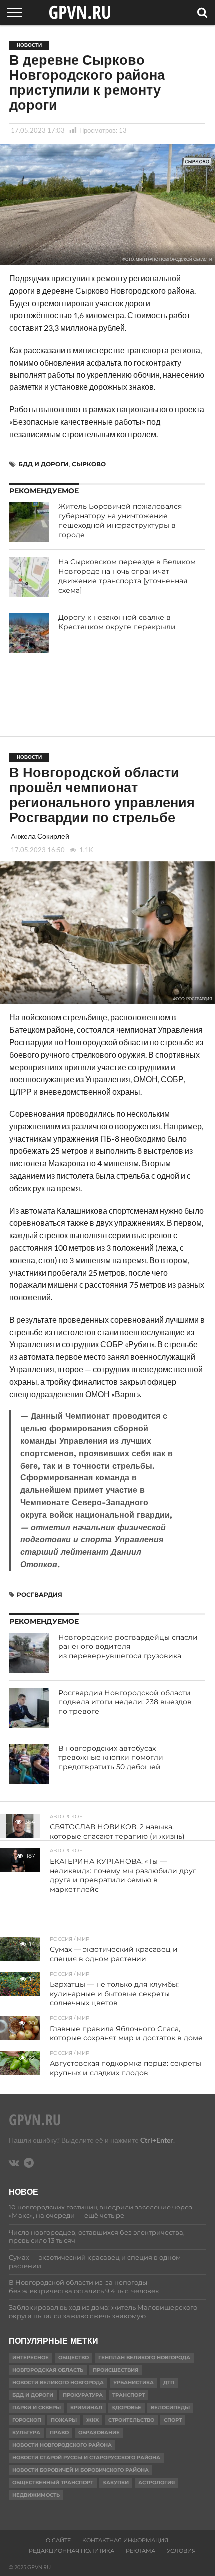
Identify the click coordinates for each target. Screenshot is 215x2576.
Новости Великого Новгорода (58, 2383)
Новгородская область (48, 2370)
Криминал (86, 2407)
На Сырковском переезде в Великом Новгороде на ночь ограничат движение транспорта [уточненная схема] (127, 576)
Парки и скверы (37, 2407)
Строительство (131, 2420)
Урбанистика (134, 2383)
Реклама (141, 2551)
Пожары (64, 2420)
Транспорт (129, 2395)
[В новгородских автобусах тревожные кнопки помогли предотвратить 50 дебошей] (29, 1764)
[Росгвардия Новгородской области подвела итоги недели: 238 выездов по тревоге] (29, 1708)
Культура (26, 2432)
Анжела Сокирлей (40, 836)
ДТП (169, 2383)
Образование (99, 2432)
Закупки (116, 2482)
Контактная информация (125, 2540)
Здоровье (127, 2407)
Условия (181, 2551)
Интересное (31, 2358)
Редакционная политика (72, 2551)
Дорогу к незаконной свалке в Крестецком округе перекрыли (117, 622)
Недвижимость (36, 2495)
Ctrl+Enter (157, 2140)
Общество (74, 2358)
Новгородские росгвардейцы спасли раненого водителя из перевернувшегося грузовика (128, 1647)
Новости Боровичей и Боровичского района (81, 2470)
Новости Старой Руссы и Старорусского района (86, 2457)
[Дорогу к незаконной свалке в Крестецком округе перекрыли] (29, 633)
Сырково (89, 464)
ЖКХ (93, 2420)
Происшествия (116, 2370)
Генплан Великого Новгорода (144, 2358)
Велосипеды (170, 2407)
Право (59, 2432)
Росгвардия (40, 1595)
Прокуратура (83, 2395)
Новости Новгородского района (62, 2445)
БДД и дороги (44, 464)
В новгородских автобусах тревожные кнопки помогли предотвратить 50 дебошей (111, 1757)
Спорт (173, 2420)
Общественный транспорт (53, 2482)
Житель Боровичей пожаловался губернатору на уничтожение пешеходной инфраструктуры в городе (120, 520)
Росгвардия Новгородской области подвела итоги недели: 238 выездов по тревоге (125, 1702)
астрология (157, 2482)
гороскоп (27, 2420)
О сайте (58, 2540)
